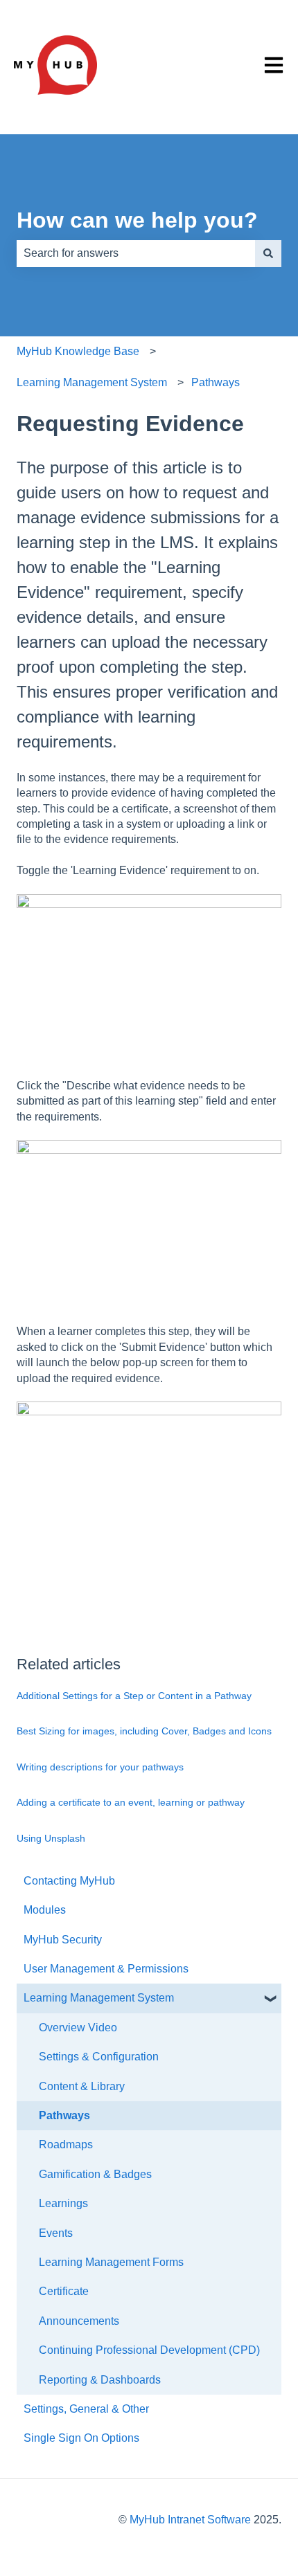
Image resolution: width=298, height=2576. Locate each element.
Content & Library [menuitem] (82, 2086)
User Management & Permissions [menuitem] (106, 1969)
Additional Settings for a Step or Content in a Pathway (134, 1696)
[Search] (268, 253)
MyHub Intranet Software (190, 2520)
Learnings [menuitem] (63, 2203)
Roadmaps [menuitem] (66, 2144)
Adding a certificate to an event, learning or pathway (131, 1802)
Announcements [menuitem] (79, 2321)
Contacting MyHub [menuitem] (69, 1881)
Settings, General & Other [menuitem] (86, 2409)
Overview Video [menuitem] (78, 2028)
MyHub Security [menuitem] (63, 1940)
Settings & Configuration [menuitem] (99, 2057)
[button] (270, 1999)
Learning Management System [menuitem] (99, 1998)
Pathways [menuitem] (64, 2115)
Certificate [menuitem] (64, 2291)
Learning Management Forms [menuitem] (111, 2262)
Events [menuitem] (56, 2233)
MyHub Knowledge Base (78, 351)
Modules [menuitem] (45, 1910)
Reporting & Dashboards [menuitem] (100, 2380)
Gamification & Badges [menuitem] (95, 2174)
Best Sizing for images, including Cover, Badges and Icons (144, 1731)
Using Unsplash (51, 1838)
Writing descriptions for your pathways (100, 1767)
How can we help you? (137, 220)
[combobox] (136, 253)
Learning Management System (92, 382)
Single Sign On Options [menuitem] (81, 2438)
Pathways (216, 382)
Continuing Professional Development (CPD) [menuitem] (149, 2350)
